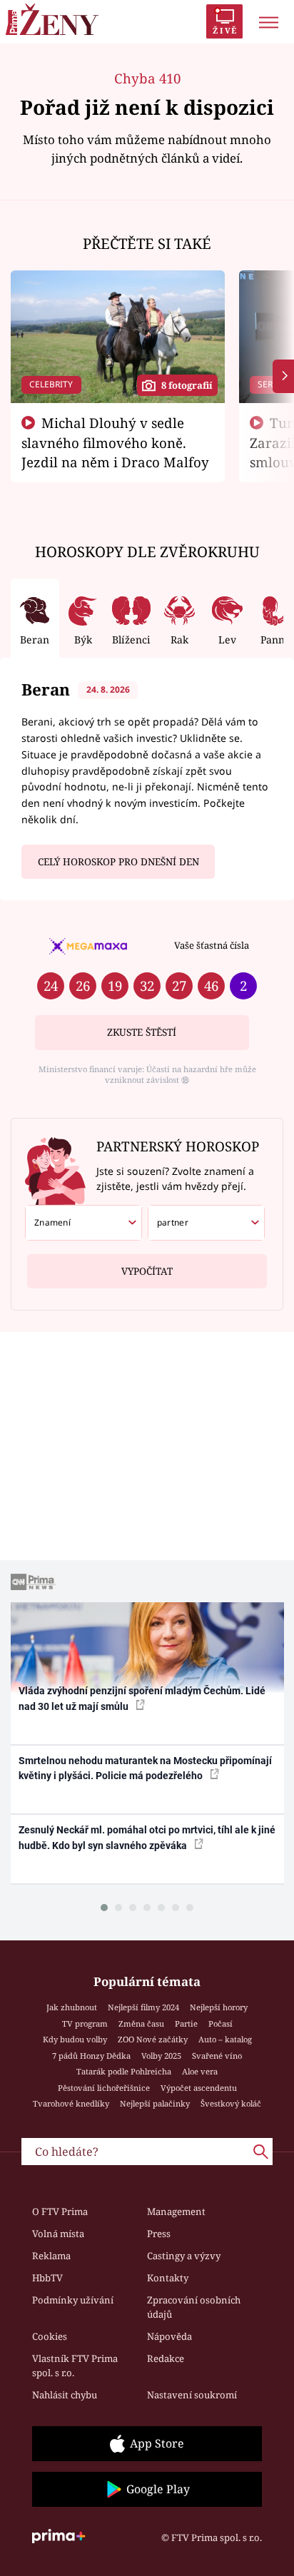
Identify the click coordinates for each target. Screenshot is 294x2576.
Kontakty (168, 2278)
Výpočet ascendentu (199, 2088)
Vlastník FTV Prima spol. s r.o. (75, 2366)
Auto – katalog (225, 2039)
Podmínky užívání (73, 2300)
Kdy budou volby (75, 2039)
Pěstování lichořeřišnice (104, 2088)
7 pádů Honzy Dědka (91, 2056)
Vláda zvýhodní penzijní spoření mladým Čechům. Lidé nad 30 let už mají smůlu (142, 1698)
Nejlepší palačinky (155, 2103)
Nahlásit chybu (65, 2395)
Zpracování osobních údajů (194, 2307)
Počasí (220, 2023)
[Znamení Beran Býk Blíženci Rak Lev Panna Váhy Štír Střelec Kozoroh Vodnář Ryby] (83, 1223)
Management (176, 2211)
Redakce (166, 2358)
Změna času (141, 2023)
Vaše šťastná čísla (212, 945)
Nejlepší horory (219, 2007)
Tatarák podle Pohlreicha (124, 2071)
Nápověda (169, 2336)
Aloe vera (200, 2071)
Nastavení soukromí (192, 2395)
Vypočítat (147, 1271)
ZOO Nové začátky (153, 2039)
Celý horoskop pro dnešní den (118, 862)
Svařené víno (217, 2056)
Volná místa (58, 2234)
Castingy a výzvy (184, 2256)
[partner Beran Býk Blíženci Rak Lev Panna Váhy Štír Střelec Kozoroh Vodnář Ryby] (206, 1223)
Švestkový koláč (231, 2103)
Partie (186, 2023)
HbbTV (47, 2278)
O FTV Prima (60, 2211)
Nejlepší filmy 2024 (143, 2007)
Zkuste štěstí (142, 1032)
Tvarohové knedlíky (71, 2103)
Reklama (51, 2256)
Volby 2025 (161, 2056)
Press (159, 2234)
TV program (85, 2023)
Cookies (50, 2336)
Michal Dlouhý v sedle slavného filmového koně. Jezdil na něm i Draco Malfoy (115, 442)
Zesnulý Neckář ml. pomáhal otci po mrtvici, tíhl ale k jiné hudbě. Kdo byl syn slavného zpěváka (147, 1837)
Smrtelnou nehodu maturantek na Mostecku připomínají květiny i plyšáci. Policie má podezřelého (145, 1768)
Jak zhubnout (72, 2007)
